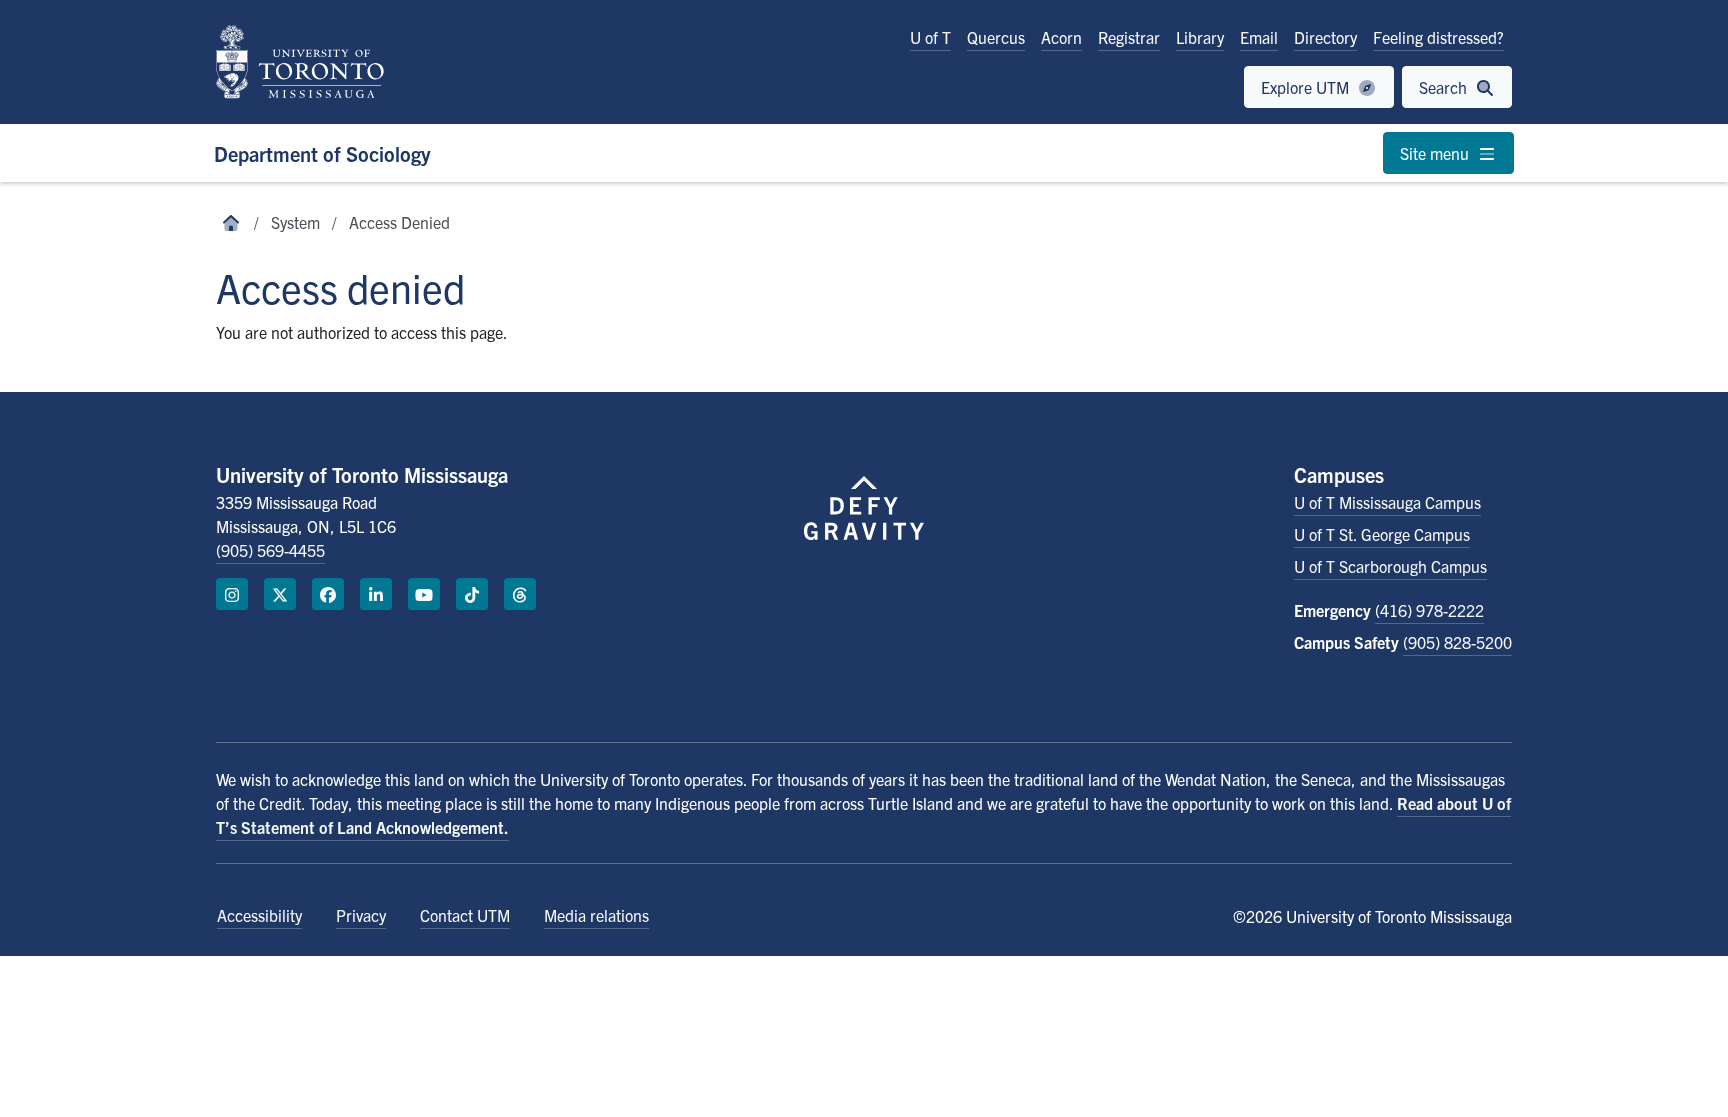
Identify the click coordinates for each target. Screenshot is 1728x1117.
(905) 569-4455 (270, 550)
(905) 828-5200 (1457, 642)
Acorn (1061, 37)
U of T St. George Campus (1382, 534)
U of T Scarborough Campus (1390, 566)
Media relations (596, 915)
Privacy (361, 915)
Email (1259, 37)
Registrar (1129, 37)
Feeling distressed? (1438, 37)
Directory (1325, 37)
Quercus (996, 37)
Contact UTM (465, 915)
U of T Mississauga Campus (1387, 502)
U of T (930, 37)
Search (1445, 87)
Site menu (1436, 153)
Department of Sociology (322, 153)
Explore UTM (1307, 87)
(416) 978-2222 (1429, 610)
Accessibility (259, 915)
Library (1200, 37)
